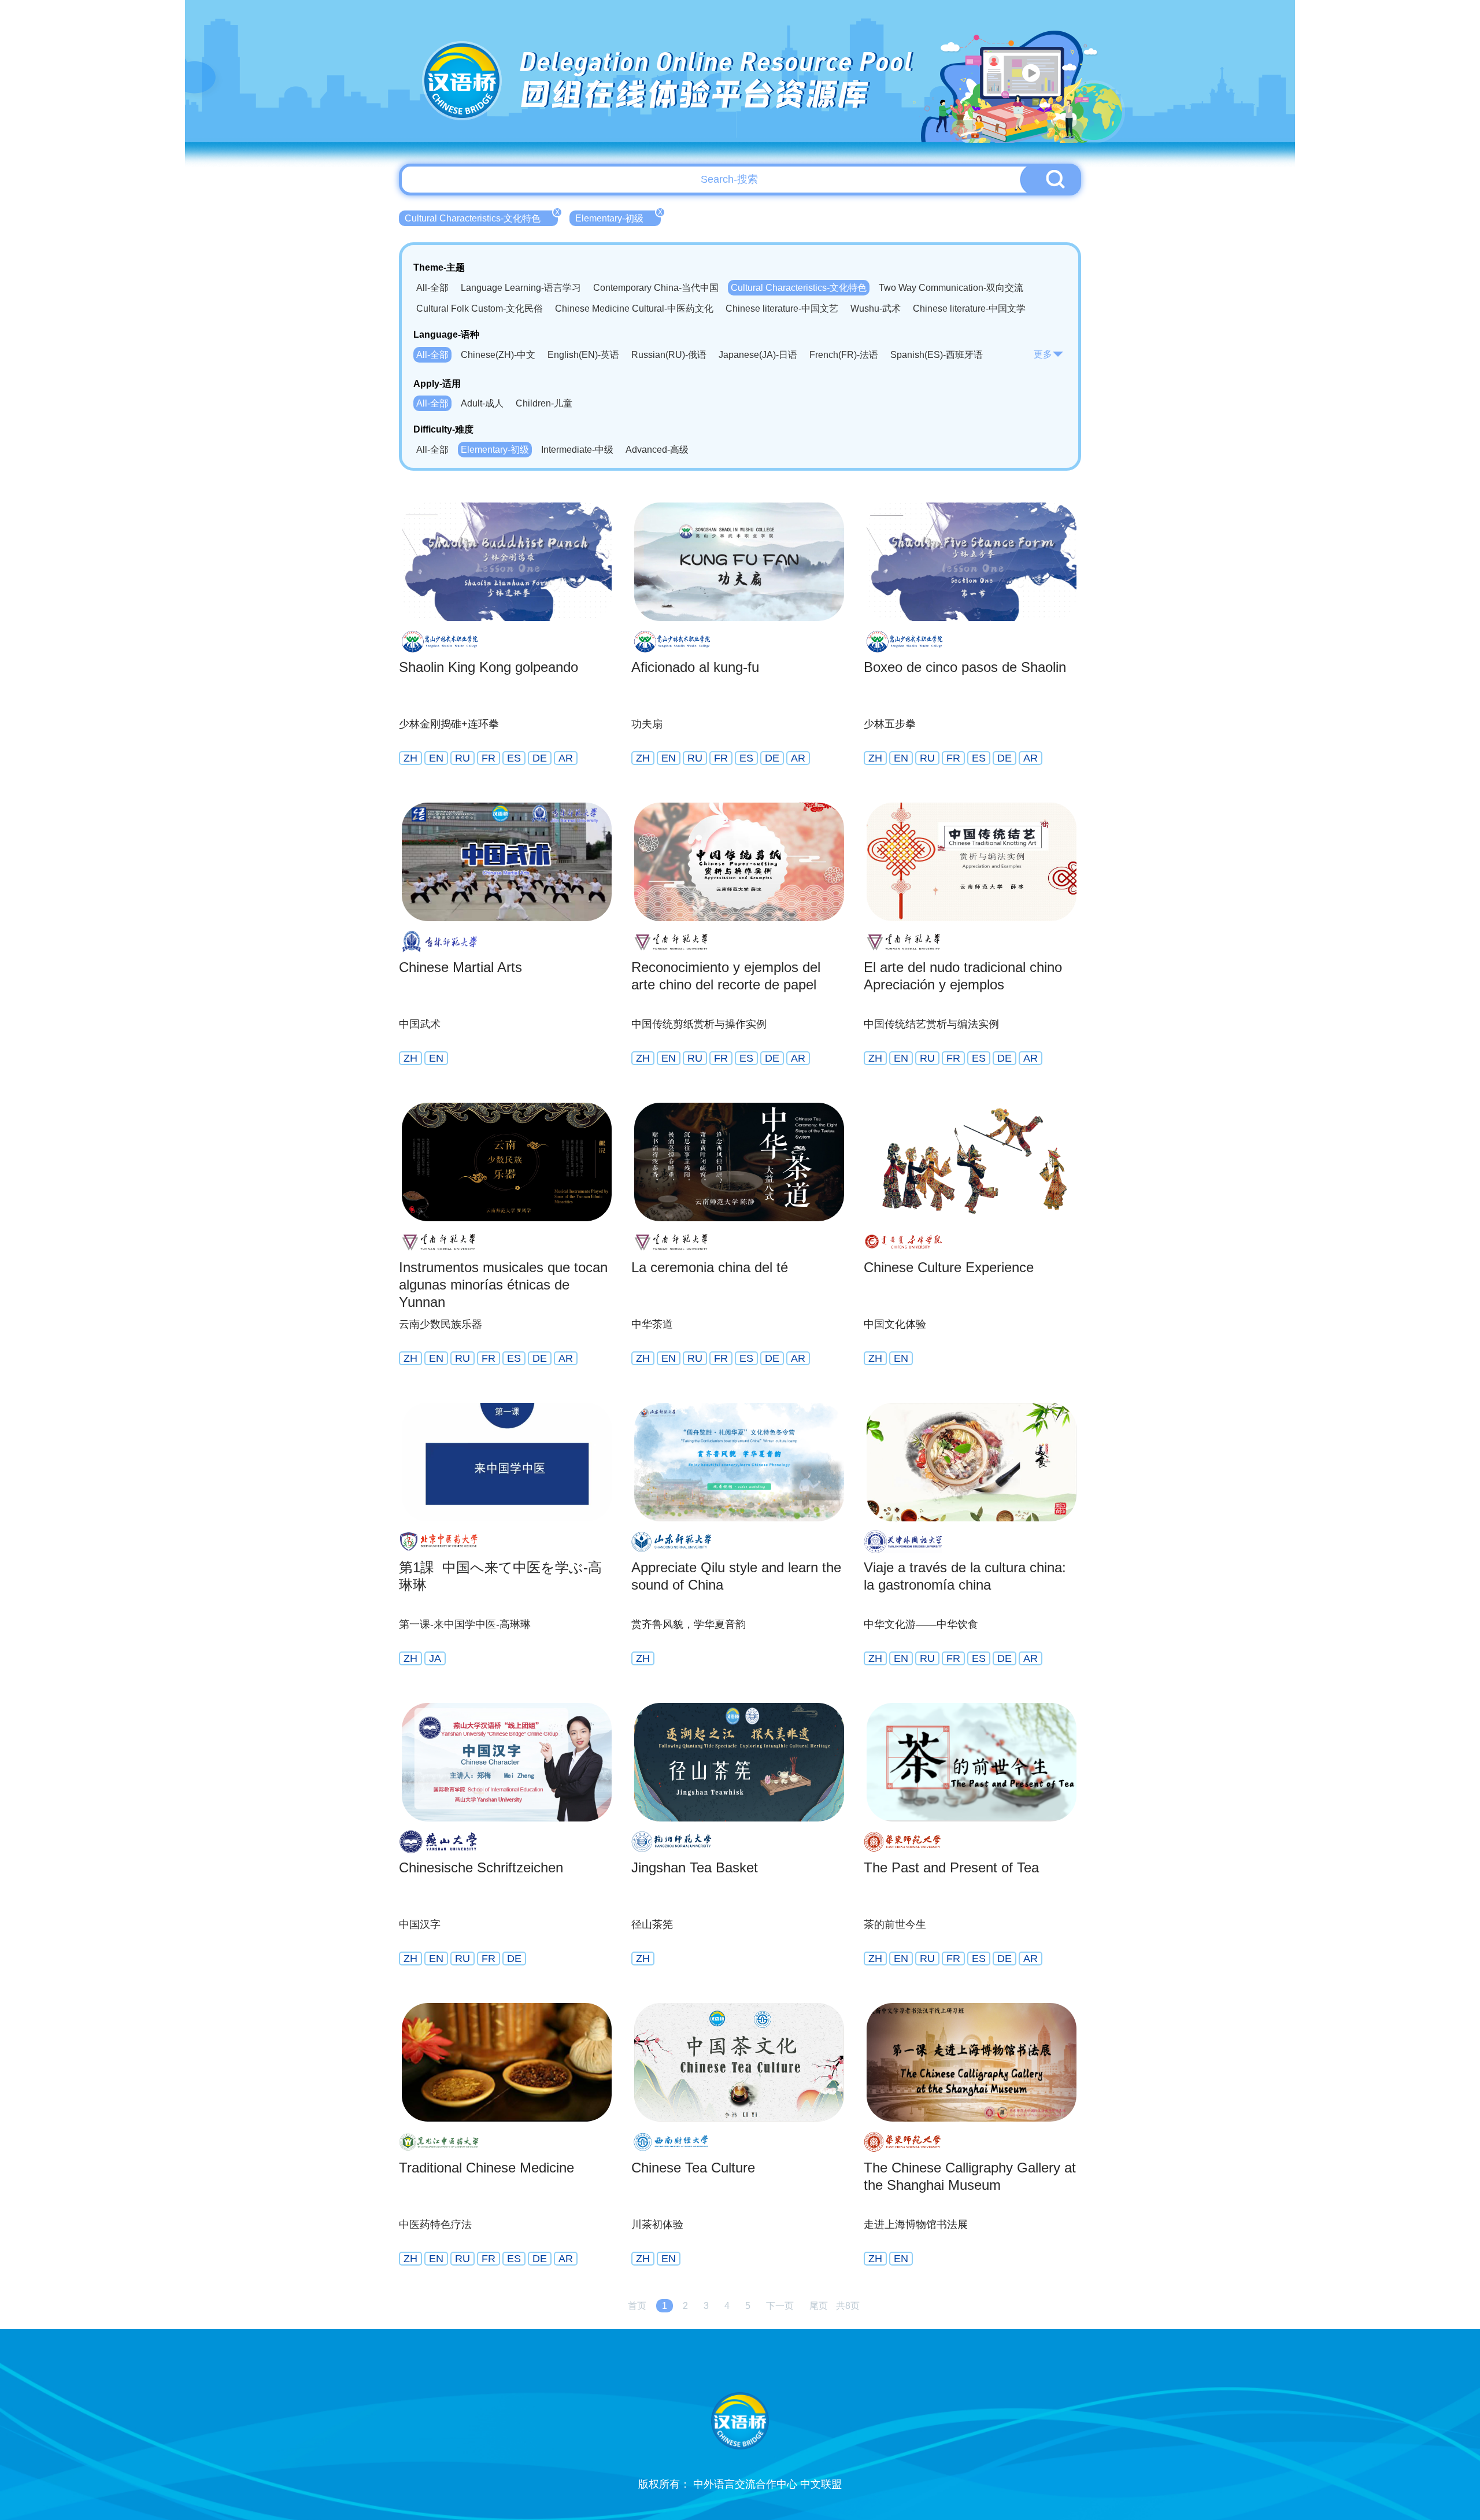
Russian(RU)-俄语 (669, 355)
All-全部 (432, 288)
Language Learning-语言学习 (521, 288)
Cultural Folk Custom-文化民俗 (480, 308)
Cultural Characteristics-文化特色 (481, 217)
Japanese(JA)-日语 (758, 355)
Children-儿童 (544, 403)
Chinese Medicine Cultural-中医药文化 (634, 308)
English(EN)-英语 (583, 355)
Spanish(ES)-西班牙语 (937, 355)
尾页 (819, 2306)
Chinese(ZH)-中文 (498, 355)
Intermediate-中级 (577, 450)
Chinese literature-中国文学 (969, 308)
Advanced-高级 (657, 450)
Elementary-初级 (618, 217)
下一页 (780, 2306)
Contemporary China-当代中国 (656, 288)
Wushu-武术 (876, 308)
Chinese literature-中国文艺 (782, 308)
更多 (1043, 354)
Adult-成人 (482, 403)
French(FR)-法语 (844, 355)
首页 (637, 2306)
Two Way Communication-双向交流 (951, 288)
